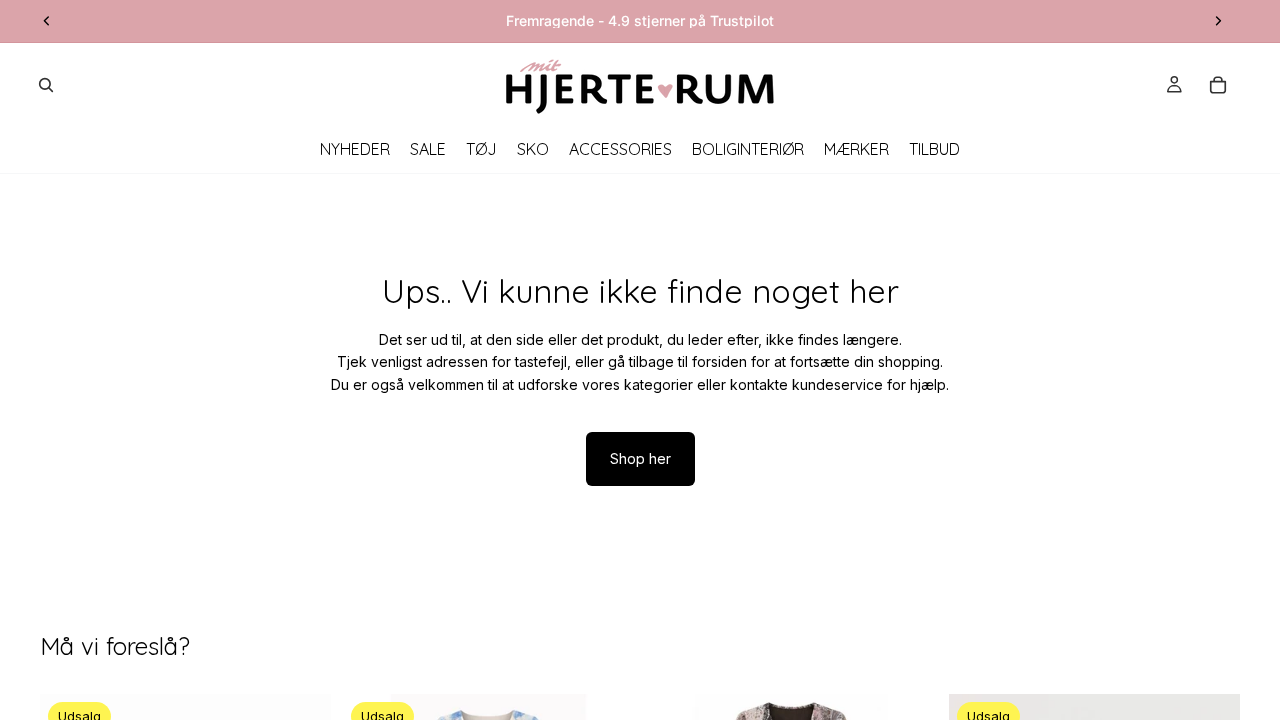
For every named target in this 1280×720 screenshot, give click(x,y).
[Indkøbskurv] (1218, 85)
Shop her (640, 458)
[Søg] (46, 85)
